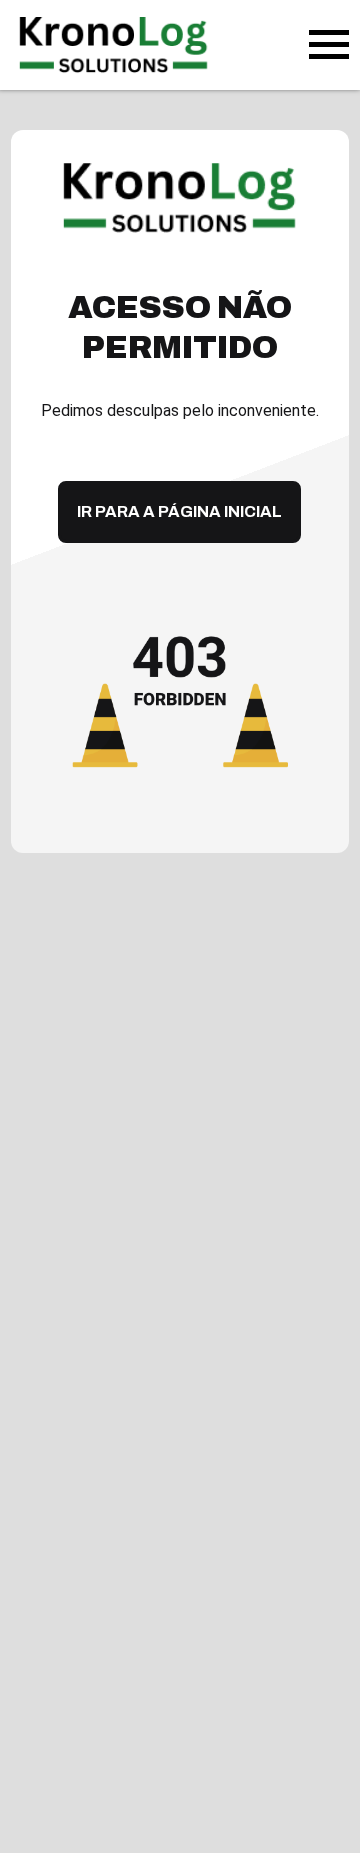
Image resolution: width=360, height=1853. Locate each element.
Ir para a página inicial (179, 511)
